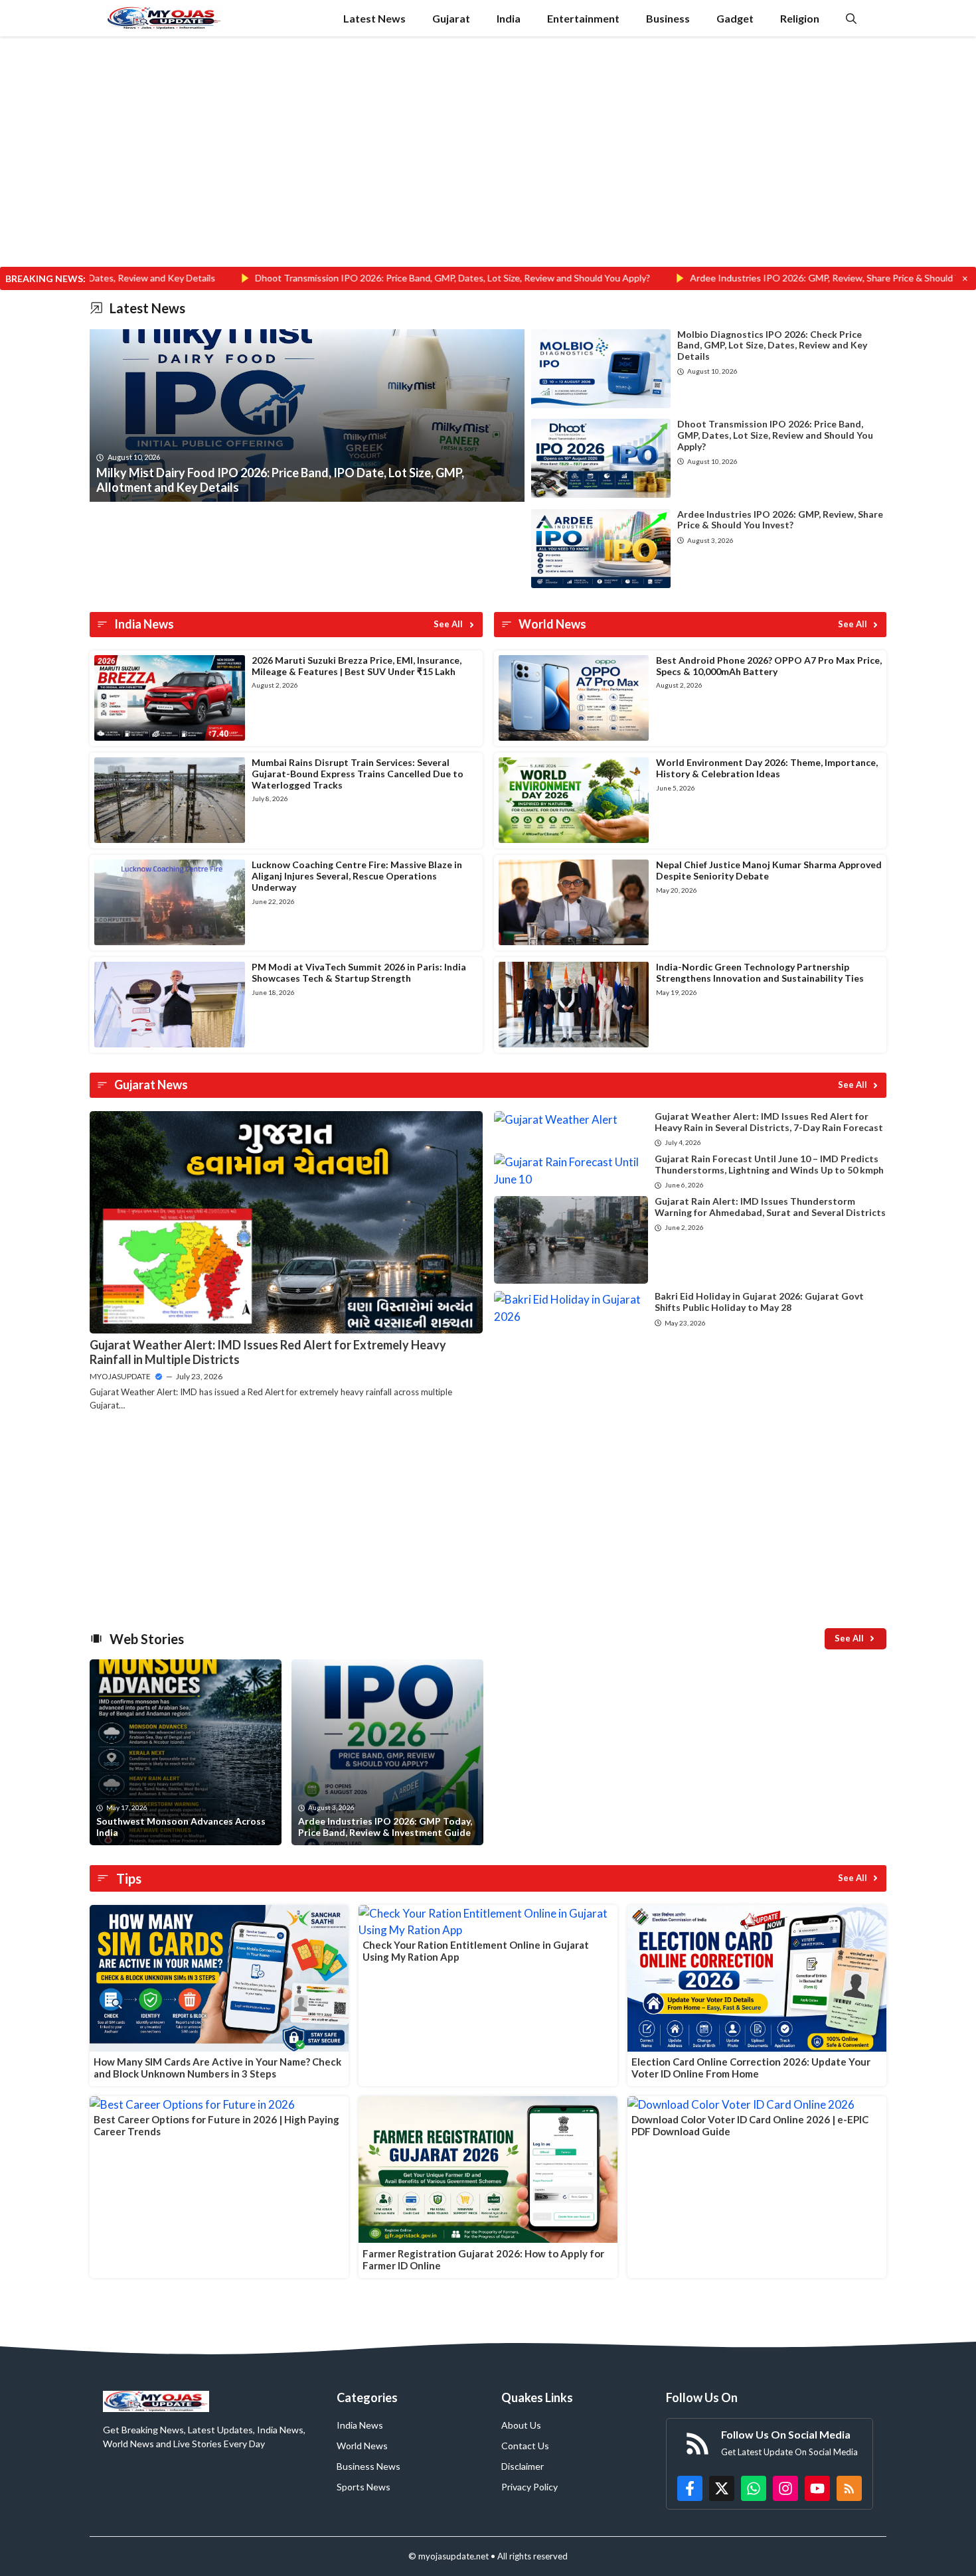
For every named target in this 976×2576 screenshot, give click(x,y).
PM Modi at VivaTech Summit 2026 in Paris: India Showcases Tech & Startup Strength (359, 972)
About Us (521, 2425)
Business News (368, 2466)
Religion (800, 18)
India (509, 18)
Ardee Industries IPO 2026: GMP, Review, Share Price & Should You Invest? (730, 278)
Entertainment (583, 18)
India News (360, 2425)
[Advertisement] (488, 169)
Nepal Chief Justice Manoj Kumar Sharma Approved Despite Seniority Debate (769, 870)
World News (362, 2446)
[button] (851, 18)
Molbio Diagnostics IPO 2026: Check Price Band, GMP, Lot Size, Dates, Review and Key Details (772, 345)
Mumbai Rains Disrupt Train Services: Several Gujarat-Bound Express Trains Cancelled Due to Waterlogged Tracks (358, 774)
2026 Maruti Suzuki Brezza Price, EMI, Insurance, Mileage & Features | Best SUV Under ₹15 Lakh (357, 666)
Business (668, 18)
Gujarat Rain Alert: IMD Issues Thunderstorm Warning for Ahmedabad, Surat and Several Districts (770, 1207)
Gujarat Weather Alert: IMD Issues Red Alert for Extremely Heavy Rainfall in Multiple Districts (268, 1352)
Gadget (735, 18)
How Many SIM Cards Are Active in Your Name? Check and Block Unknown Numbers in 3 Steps (217, 2068)
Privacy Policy (529, 2487)
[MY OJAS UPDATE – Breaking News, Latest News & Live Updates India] (164, 18)
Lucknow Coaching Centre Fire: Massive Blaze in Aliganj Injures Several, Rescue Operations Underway (357, 876)
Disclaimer (523, 2466)
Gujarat (451, 18)
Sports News (364, 2487)
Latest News (374, 18)
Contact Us (525, 2446)
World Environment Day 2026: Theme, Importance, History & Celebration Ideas (767, 768)
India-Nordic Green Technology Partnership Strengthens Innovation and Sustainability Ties (760, 972)
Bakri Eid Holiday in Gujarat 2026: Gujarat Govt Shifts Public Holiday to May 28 (759, 1302)
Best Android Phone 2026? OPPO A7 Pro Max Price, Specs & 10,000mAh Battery (769, 666)
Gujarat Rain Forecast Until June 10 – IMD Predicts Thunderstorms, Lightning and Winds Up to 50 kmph (769, 1164)
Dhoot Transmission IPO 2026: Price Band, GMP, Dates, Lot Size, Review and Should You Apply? (336, 278)
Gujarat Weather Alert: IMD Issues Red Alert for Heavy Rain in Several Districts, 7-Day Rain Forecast (769, 1122)
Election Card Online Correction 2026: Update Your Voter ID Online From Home (751, 2068)
